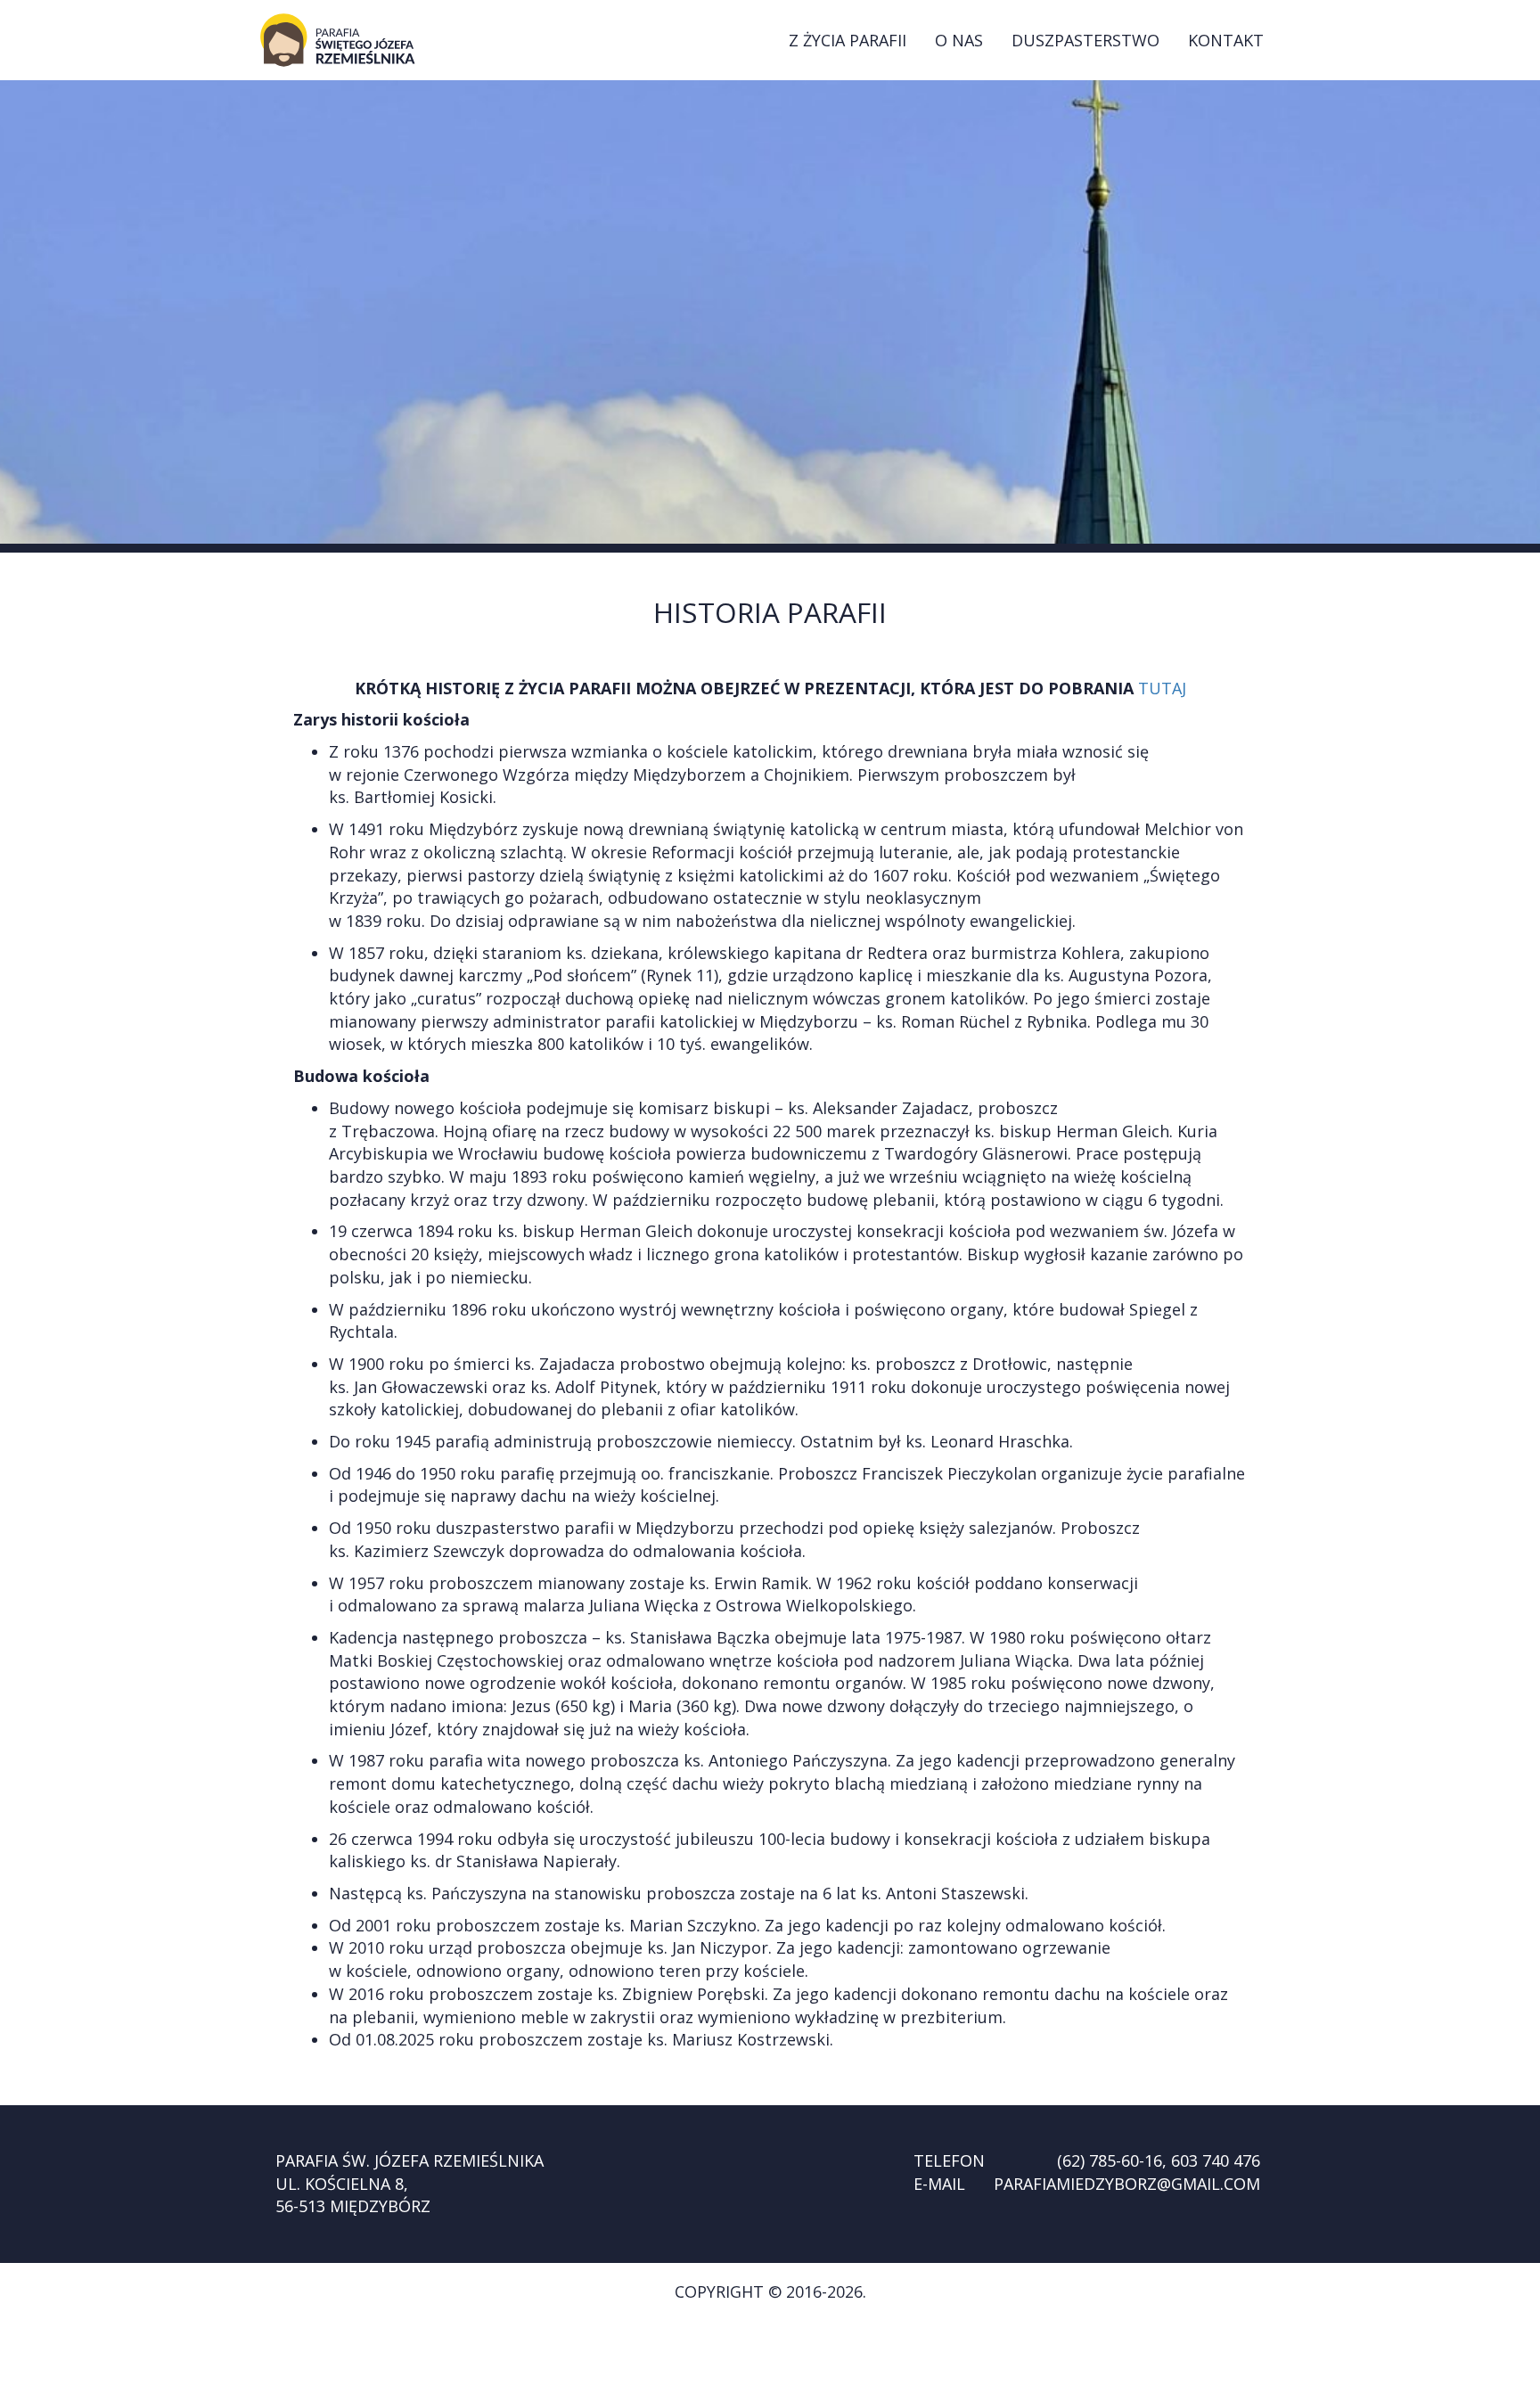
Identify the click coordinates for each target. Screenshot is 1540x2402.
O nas (959, 40)
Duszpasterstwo (1085, 40)
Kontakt (1226, 40)
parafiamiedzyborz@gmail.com (1127, 2184)
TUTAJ (1162, 688)
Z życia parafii (848, 40)
